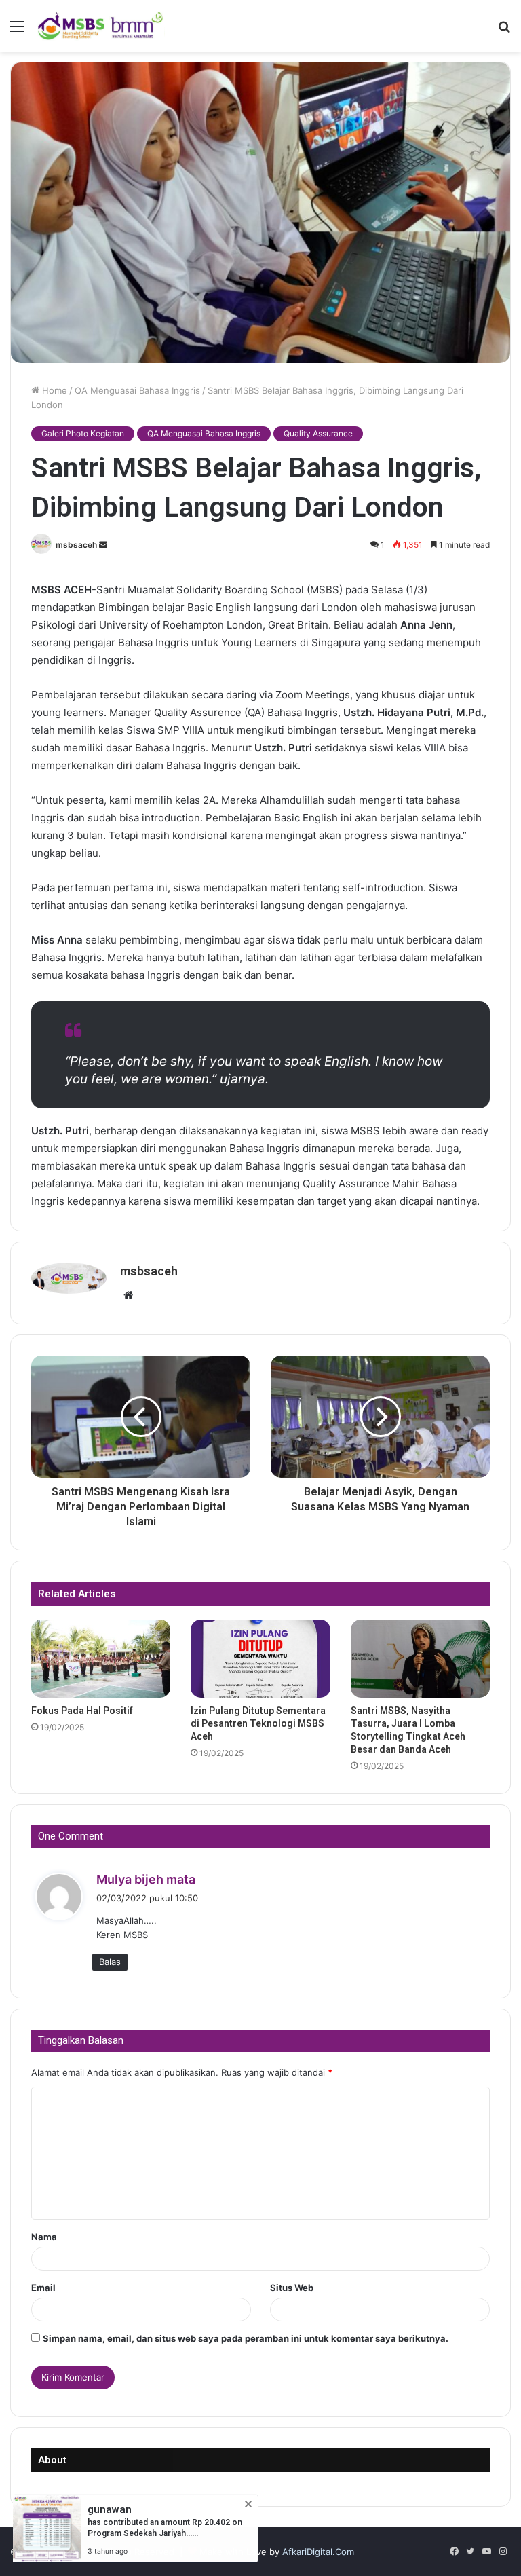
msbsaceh (76, 545)
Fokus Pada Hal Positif (82, 1711)
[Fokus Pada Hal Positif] (101, 1659)
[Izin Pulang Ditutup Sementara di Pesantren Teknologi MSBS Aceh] (260, 1659)
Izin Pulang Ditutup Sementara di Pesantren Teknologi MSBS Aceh (258, 1723)
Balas (110, 1962)
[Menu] (17, 31)
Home (53, 390)
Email (43, 2288)
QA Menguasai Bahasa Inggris (137, 390)
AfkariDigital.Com (318, 2552)
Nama (44, 2237)
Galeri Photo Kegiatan (83, 433)
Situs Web (292, 2288)
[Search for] (504, 31)
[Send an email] (103, 545)
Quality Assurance (318, 433)
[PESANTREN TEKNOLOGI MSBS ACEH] (100, 26)
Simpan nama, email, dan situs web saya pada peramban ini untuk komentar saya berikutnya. (246, 2338)
